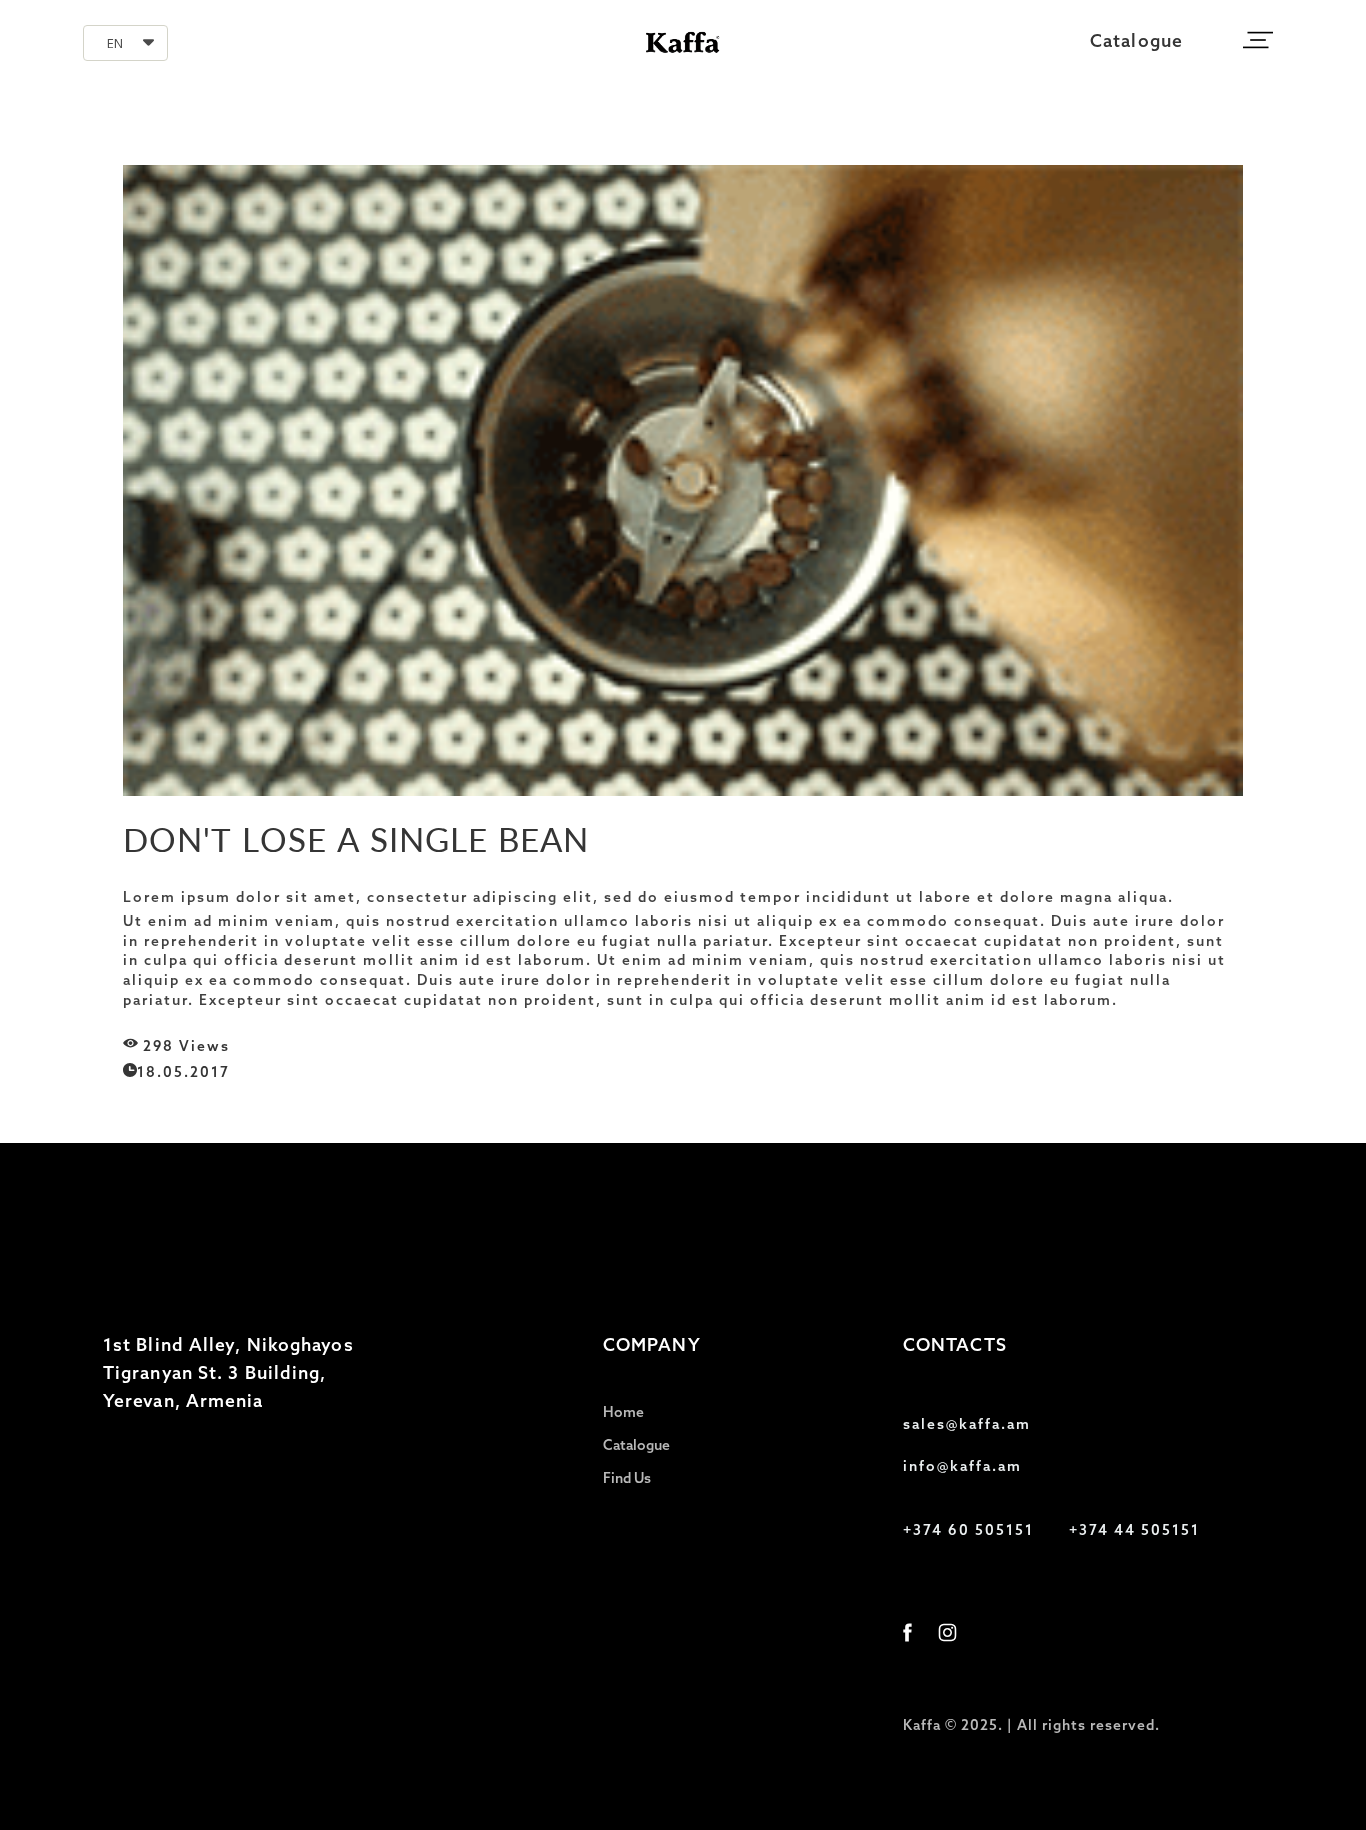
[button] (125, 43)
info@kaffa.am (962, 1467)
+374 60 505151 (968, 1531)
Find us (627, 1479)
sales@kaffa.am (967, 1425)
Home (623, 1413)
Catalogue (1136, 42)
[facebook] (907, 1632)
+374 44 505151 (1134, 1531)
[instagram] (947, 1632)
